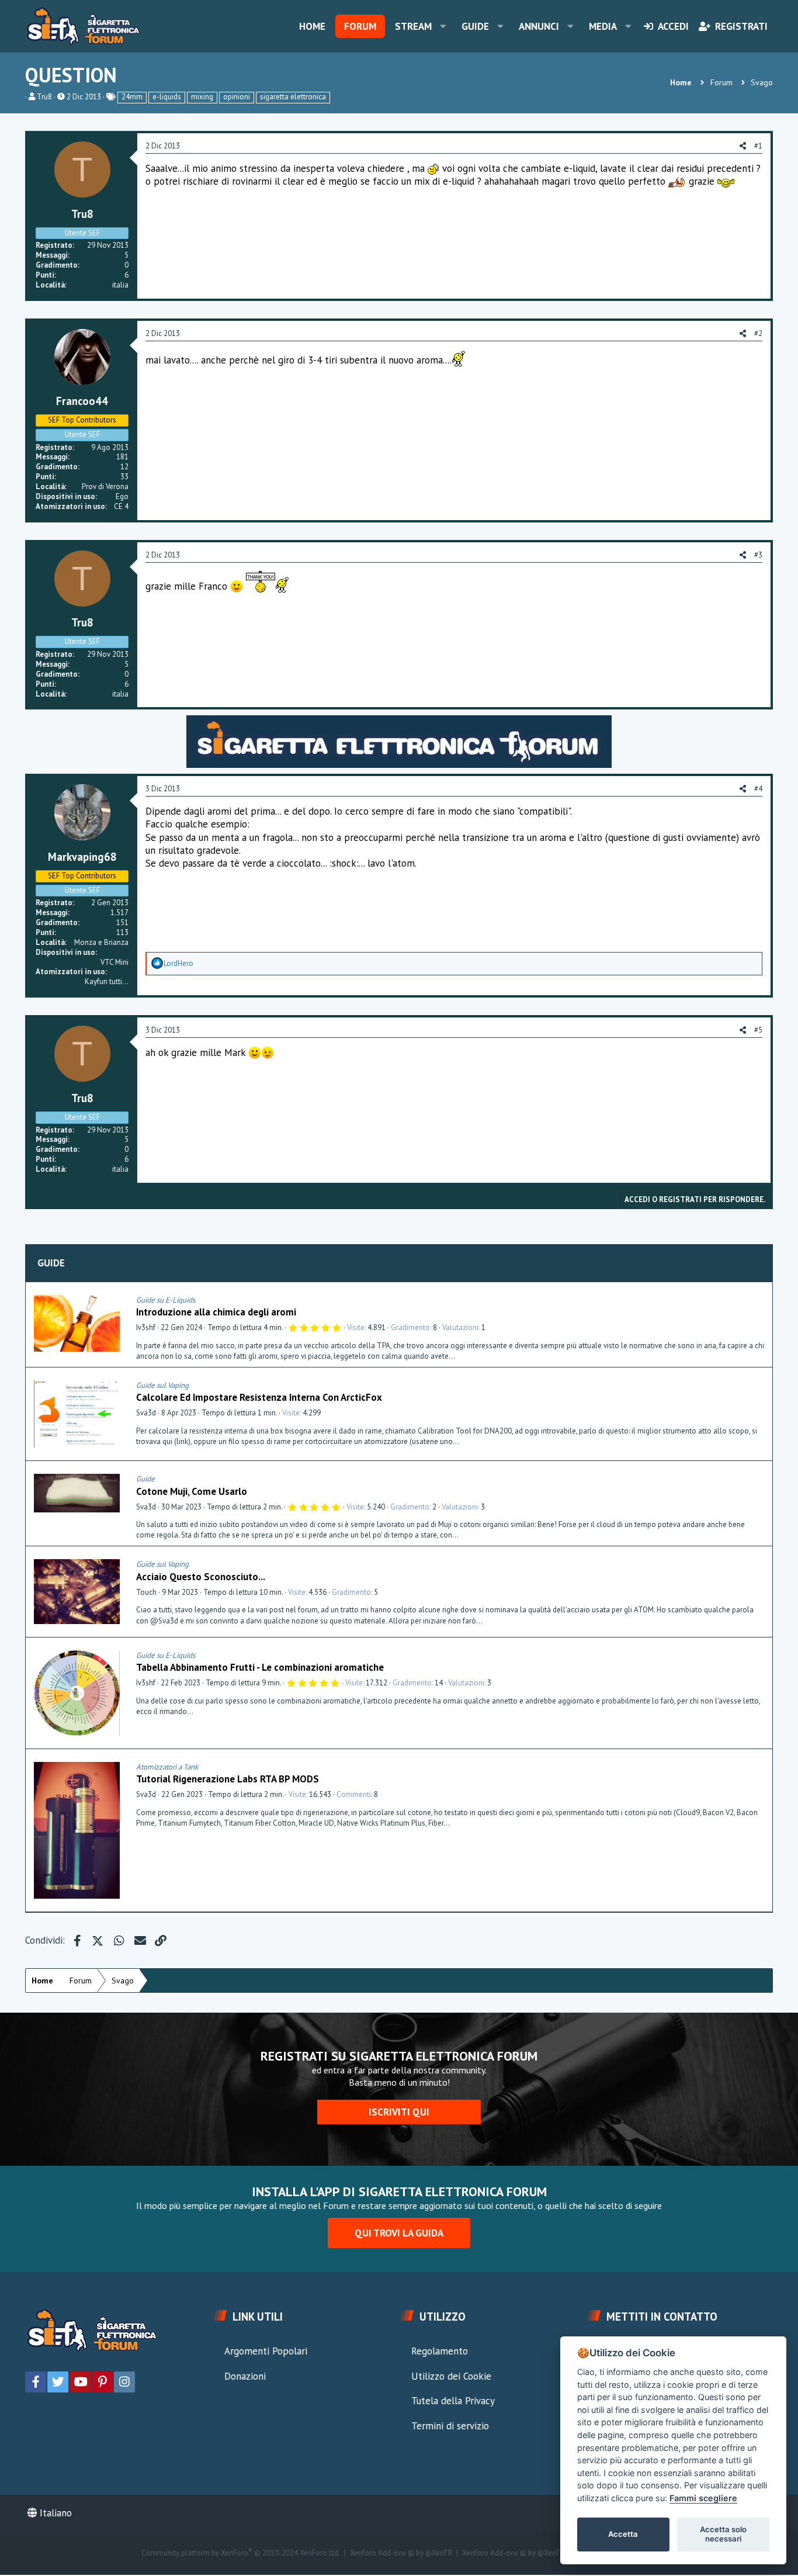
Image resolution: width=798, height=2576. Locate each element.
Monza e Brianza (101, 942)
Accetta (623, 2534)
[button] (443, 26)
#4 (758, 789)
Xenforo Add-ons (401, 2553)
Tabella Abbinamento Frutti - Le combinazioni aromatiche (260, 1667)
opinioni (237, 97)
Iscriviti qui (399, 2112)
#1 (758, 146)
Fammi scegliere (703, 2498)
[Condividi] (761, 1300)
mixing (202, 97)
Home (312, 26)
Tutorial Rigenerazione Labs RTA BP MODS (228, 1779)
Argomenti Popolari (266, 2351)
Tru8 (44, 97)
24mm (132, 97)
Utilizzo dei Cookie (451, 2376)
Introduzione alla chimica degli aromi (216, 1312)
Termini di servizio (450, 2426)
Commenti (354, 1794)
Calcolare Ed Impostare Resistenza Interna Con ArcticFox (259, 1397)
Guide (475, 26)
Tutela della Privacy (453, 2401)
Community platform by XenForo (241, 2553)
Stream (413, 26)
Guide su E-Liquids (166, 1300)
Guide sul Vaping (162, 1385)
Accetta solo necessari (723, 2534)
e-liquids (167, 97)
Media (603, 26)
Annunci (539, 26)
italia (120, 285)
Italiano (54, 2513)
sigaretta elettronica (293, 97)
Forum (360, 26)
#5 (758, 1030)
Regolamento (440, 2351)
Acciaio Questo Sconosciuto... (201, 1577)
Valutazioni (460, 1327)
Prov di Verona (105, 487)
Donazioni (245, 2376)
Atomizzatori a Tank (167, 1767)
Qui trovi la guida (399, 2233)
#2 (758, 333)
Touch (146, 1592)
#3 (758, 555)
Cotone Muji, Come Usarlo (192, 1491)
